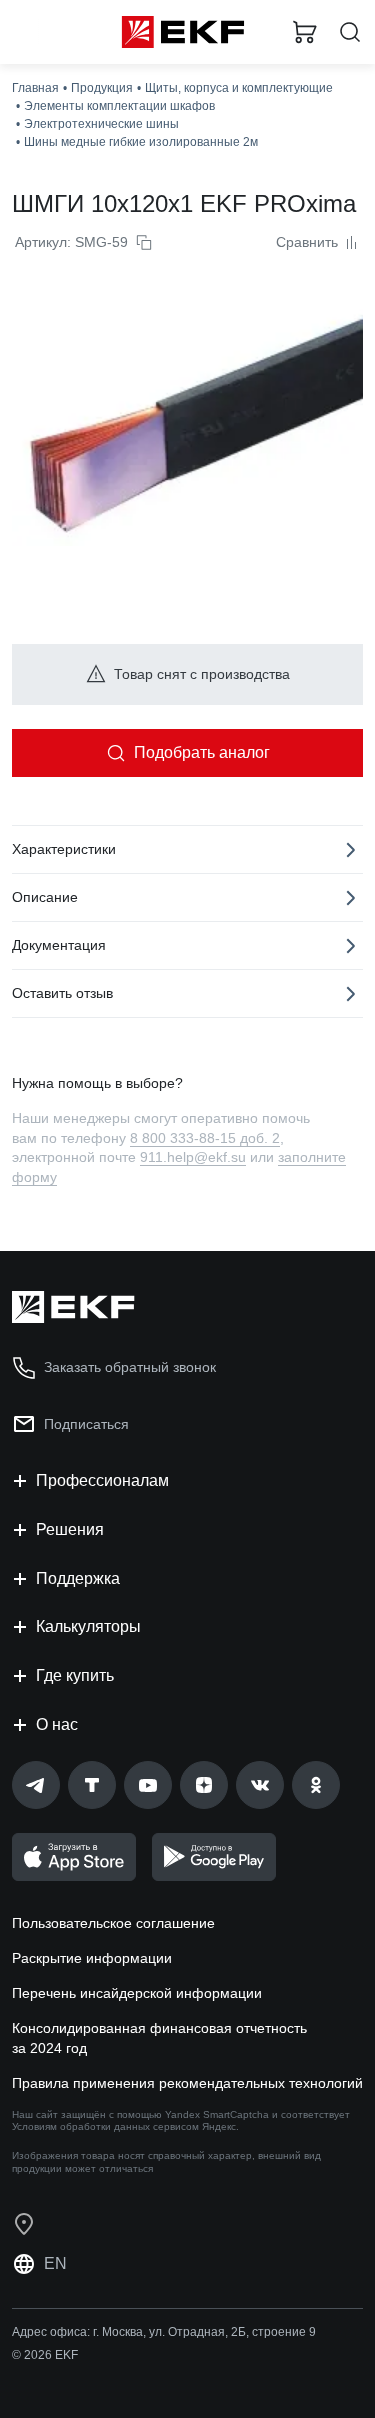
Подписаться (86, 1424)
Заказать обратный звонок (130, 1367)
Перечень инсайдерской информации (137, 1993)
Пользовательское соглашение (113, 1923)
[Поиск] (350, 32)
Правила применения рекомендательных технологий (187, 2083)
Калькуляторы (88, 1626)
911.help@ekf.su (193, 1157)
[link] (36, 1785)
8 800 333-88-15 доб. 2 (205, 1138)
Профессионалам (102, 1480)
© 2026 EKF (45, 2355)
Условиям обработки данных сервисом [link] (105, 2126)
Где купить (75, 1675)
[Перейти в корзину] (305, 32)
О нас (57, 1724)
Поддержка (78, 1578)
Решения (70, 1529)
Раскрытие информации (92, 1958)
